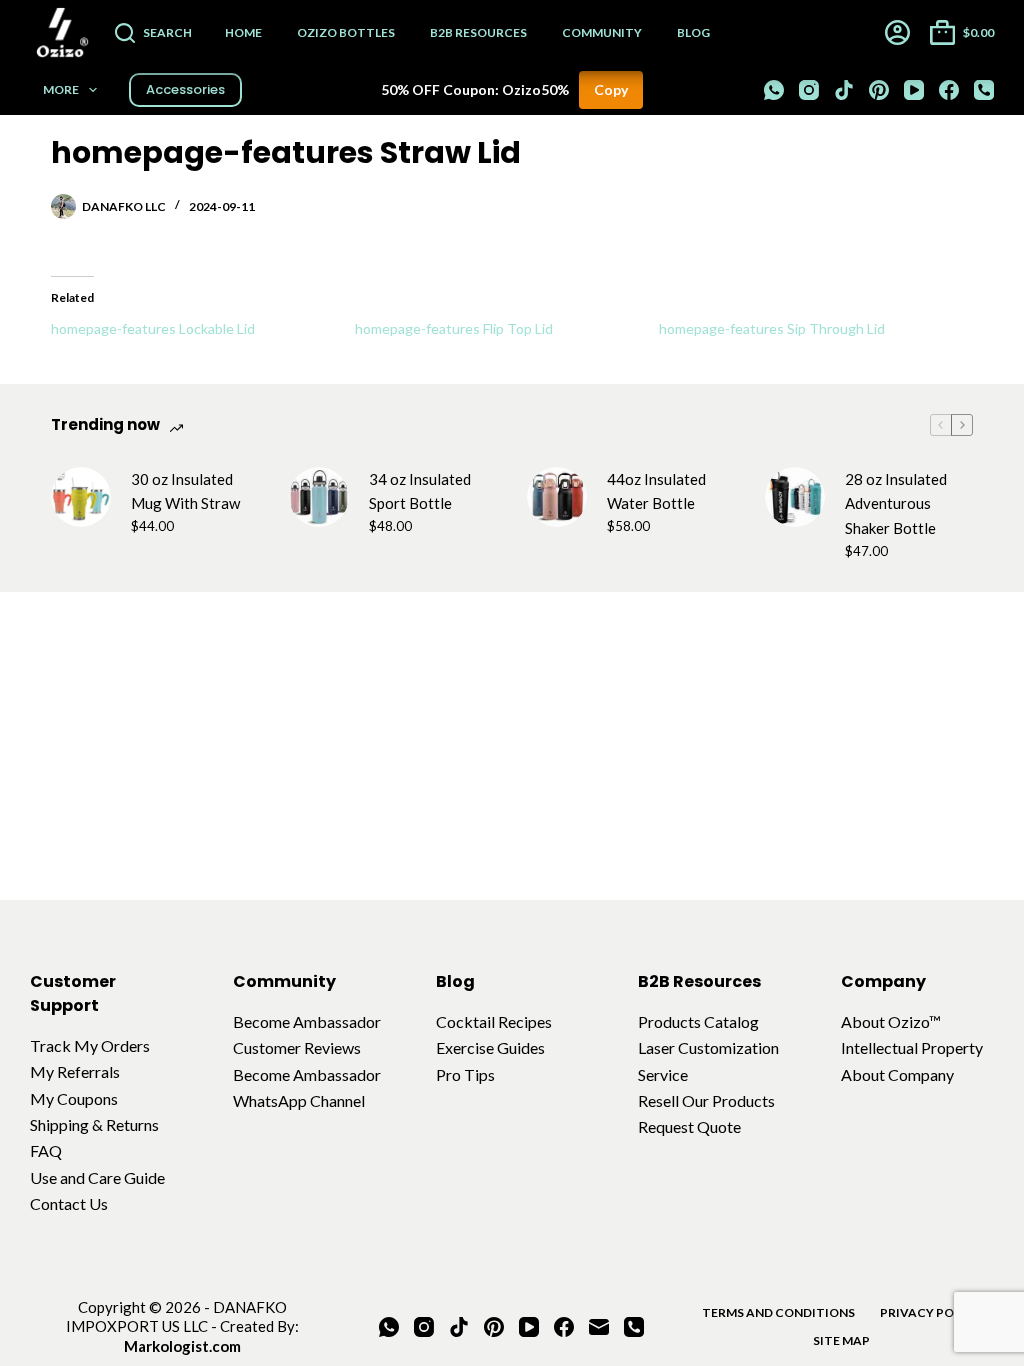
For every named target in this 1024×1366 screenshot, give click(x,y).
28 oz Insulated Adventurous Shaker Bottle (896, 504)
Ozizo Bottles (346, 32)
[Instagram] (809, 90)
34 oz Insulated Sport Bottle (420, 491)
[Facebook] (949, 90)
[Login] (897, 32)
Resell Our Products (706, 1100)
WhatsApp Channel (299, 1100)
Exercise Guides (490, 1047)
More (61, 89)
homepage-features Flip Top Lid (454, 328)
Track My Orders (90, 1045)
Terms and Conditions (778, 1312)
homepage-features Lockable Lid (153, 328)
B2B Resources (478, 32)
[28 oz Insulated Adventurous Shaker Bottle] (795, 497)
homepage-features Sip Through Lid (772, 328)
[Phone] (984, 90)
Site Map (841, 1340)
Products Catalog (698, 1021)
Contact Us (69, 1203)
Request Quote (689, 1126)
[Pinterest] (879, 90)
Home (243, 32)
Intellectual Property (912, 1047)
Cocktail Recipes (494, 1021)
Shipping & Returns (94, 1124)
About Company (897, 1074)
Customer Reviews (297, 1047)
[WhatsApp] (774, 90)
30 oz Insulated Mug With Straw (185, 491)
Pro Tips (465, 1074)
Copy (611, 89)
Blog (693, 32)
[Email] (599, 1327)
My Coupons (74, 1098)
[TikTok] (844, 90)
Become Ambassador (307, 1021)
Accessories (185, 89)
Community (602, 32)
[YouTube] (914, 90)
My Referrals (75, 1071)
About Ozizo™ (891, 1021)
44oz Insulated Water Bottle (656, 491)
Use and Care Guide (97, 1177)
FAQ (46, 1150)
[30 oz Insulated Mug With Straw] (81, 497)
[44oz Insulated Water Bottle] (557, 497)
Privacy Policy (930, 1312)
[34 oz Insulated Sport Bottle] (319, 497)
